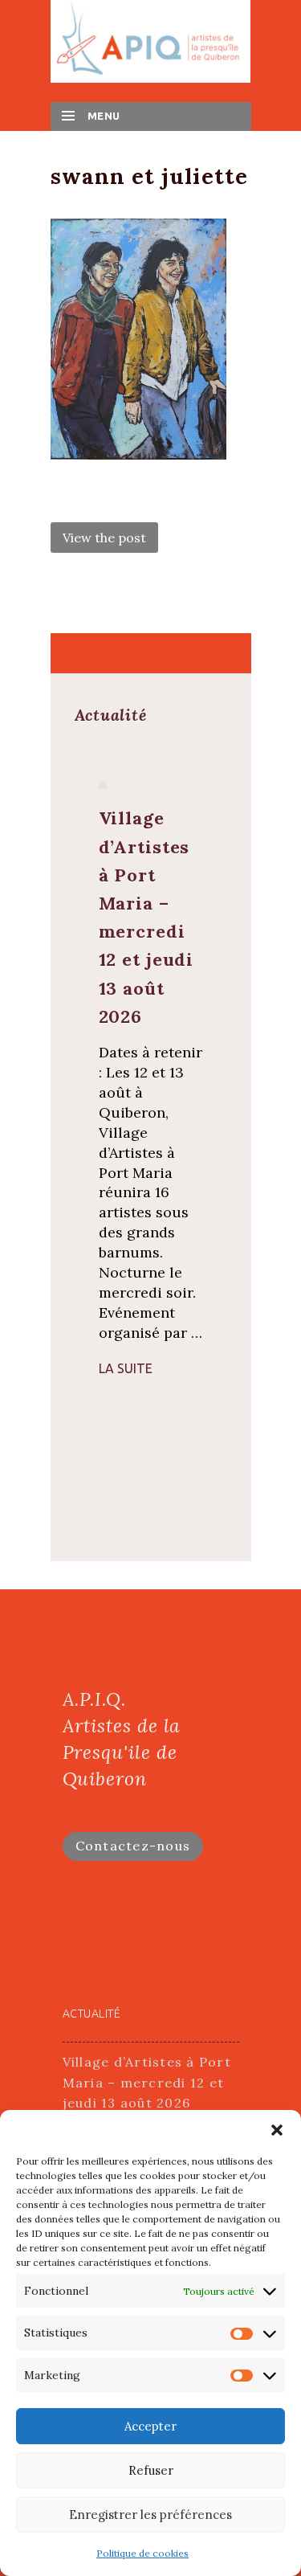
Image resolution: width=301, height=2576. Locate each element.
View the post (104, 538)
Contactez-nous (133, 1846)
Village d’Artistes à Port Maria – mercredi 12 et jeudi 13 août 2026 (147, 2082)
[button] (277, 2130)
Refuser (151, 2470)
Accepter (150, 2426)
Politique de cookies (142, 2553)
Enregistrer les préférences (150, 2515)
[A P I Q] (151, 40)
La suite (126, 1368)
